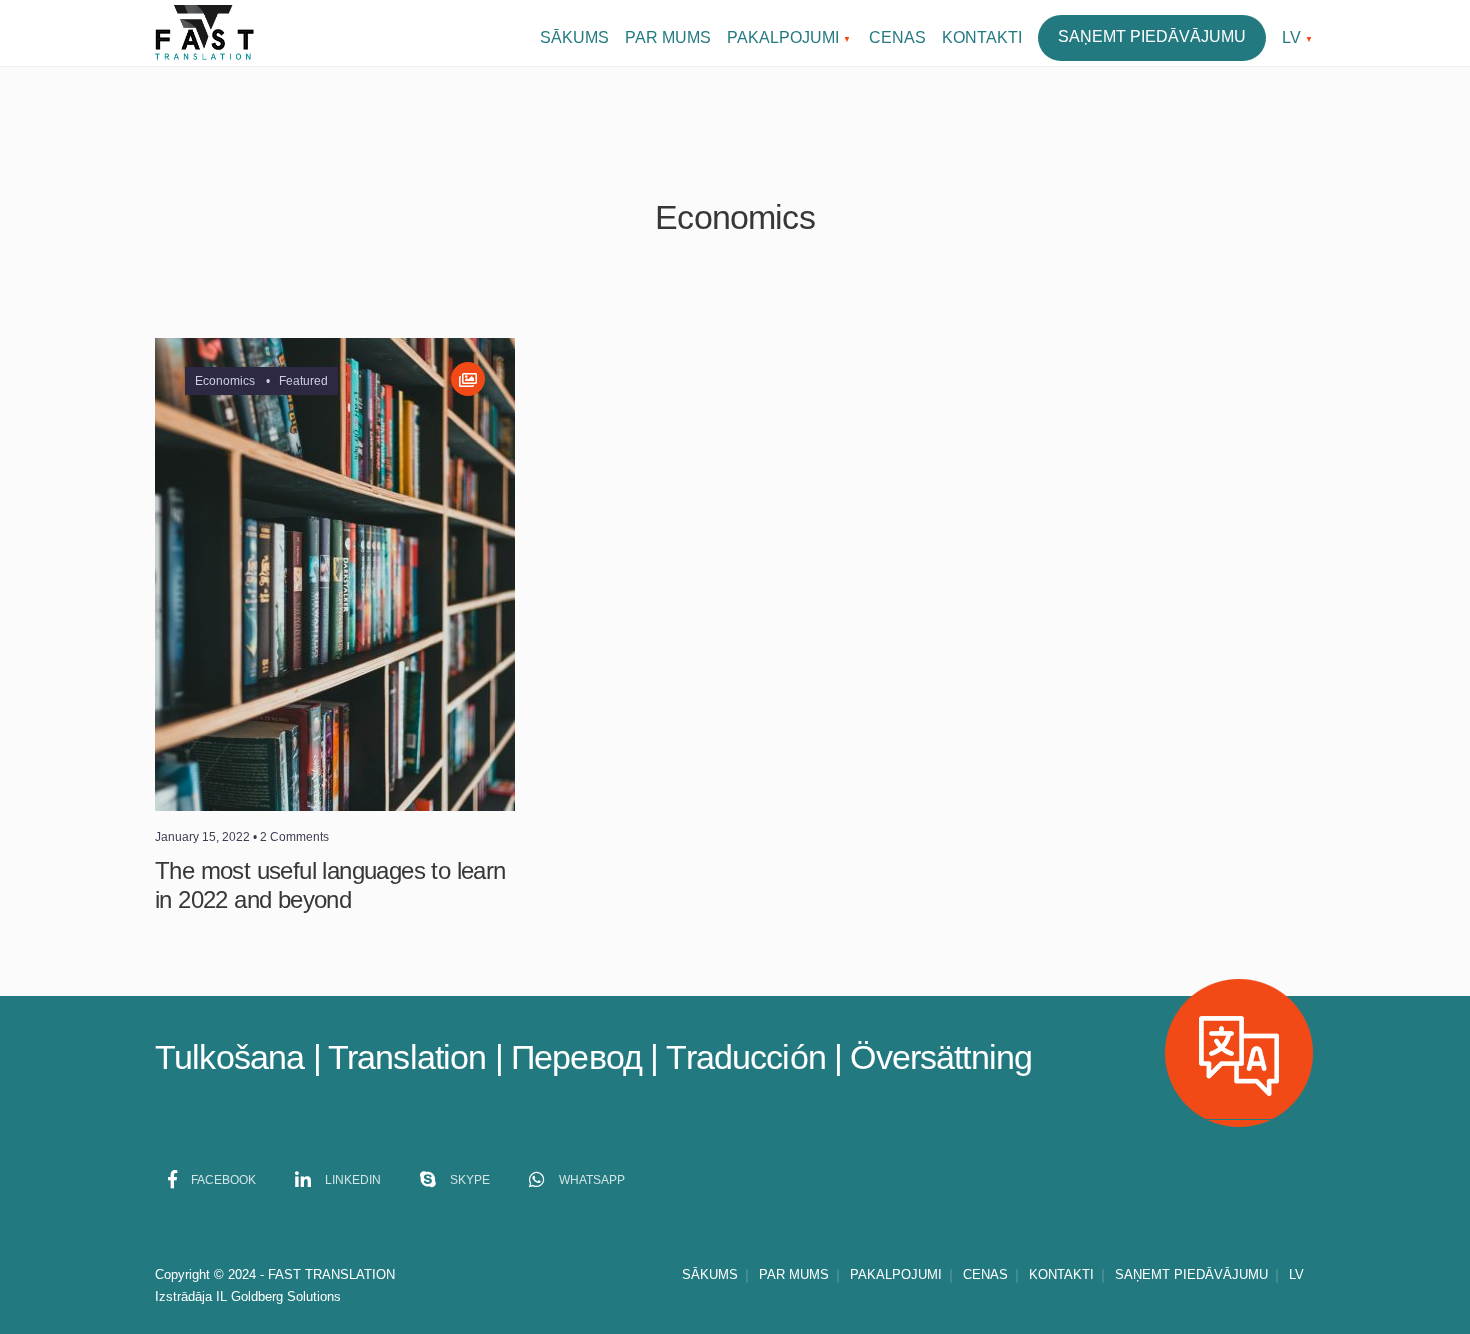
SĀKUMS (574, 37)
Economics (225, 381)
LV (1291, 37)
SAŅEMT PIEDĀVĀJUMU (1152, 36)
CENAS (897, 37)
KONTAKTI (982, 37)
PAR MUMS (668, 37)
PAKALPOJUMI (783, 37)
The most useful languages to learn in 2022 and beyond (330, 885)
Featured (303, 381)
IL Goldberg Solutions (278, 1296)
